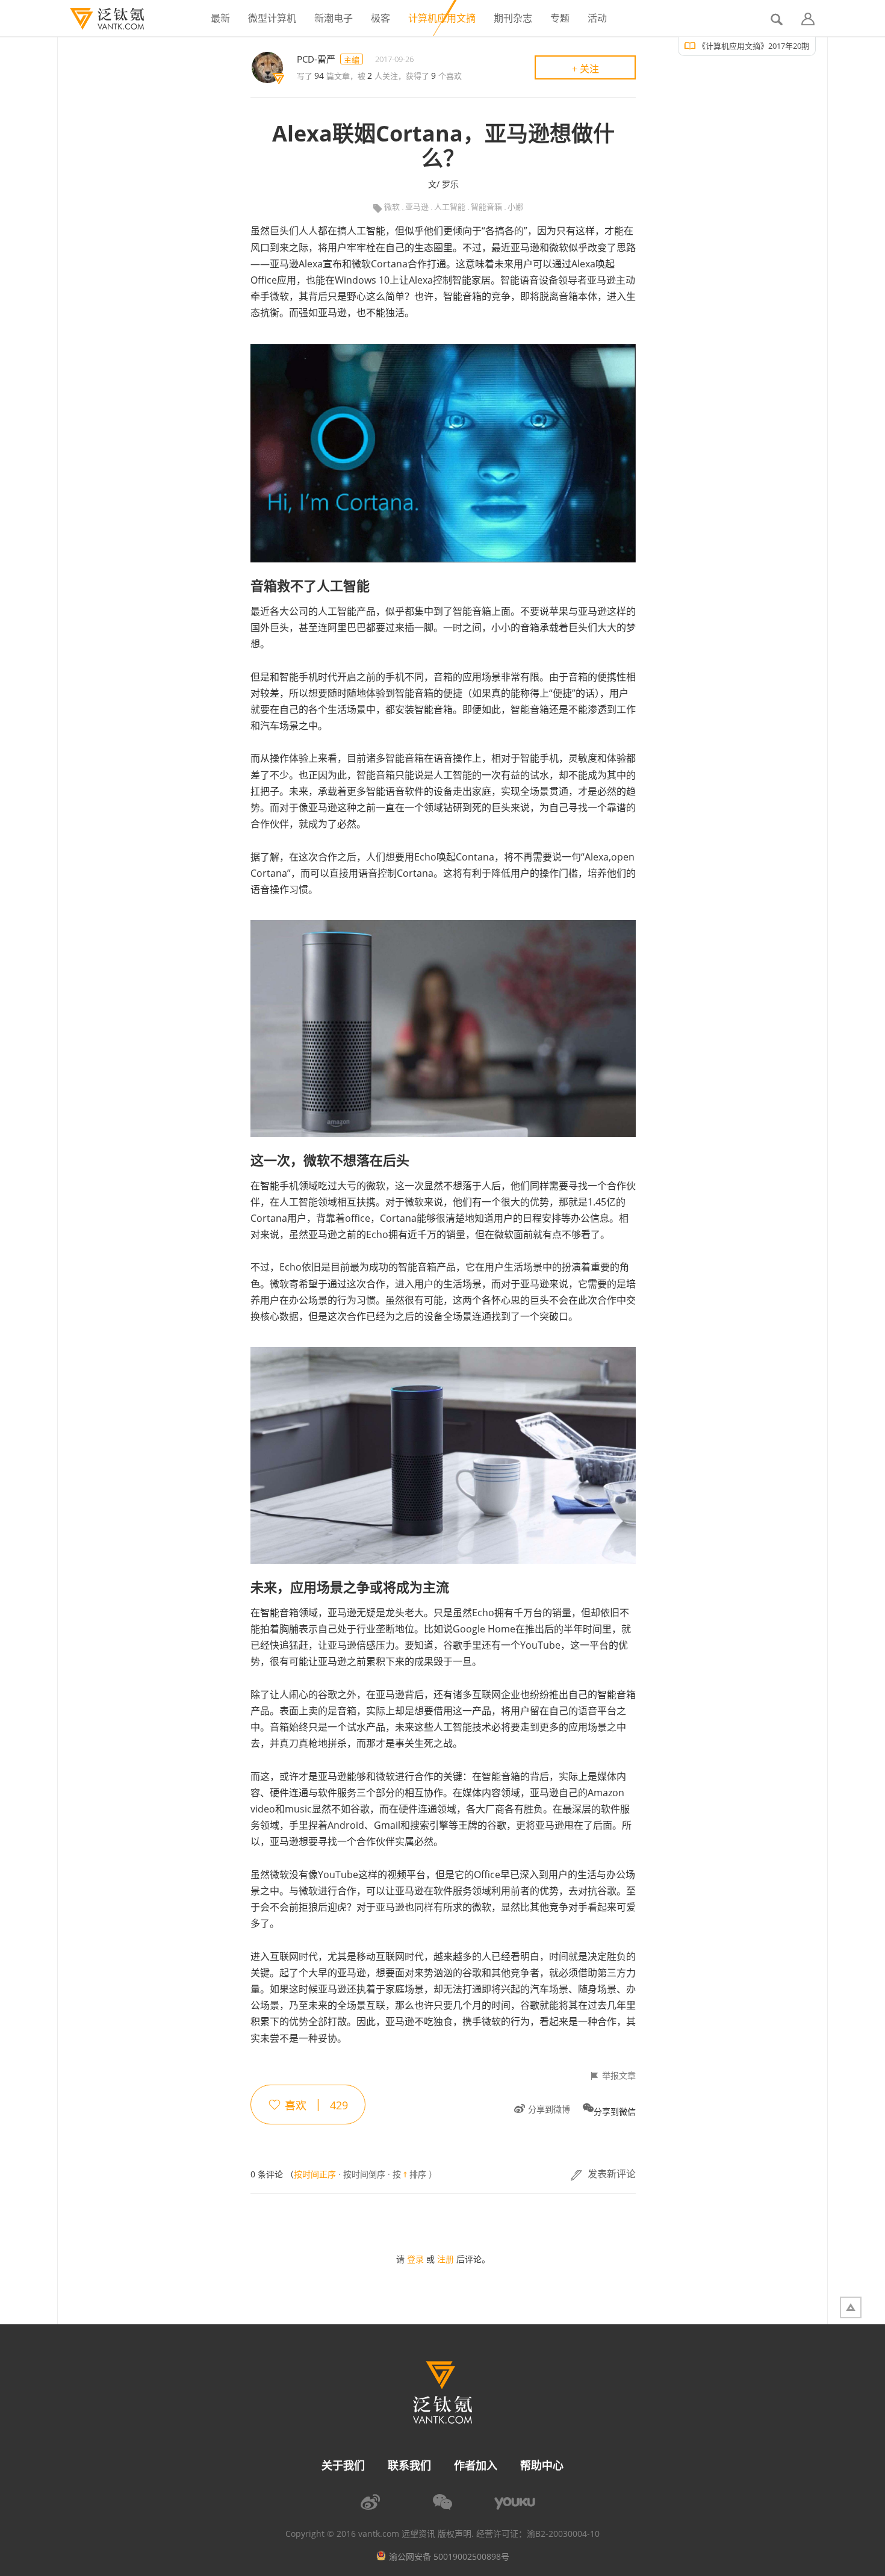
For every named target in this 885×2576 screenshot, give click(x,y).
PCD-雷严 (316, 59)
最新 (220, 18)
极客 (380, 18)
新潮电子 (334, 18)
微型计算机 (272, 18)
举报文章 (619, 2076)
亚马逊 (417, 207)
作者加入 (476, 2465)
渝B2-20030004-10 (563, 2534)
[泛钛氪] (101, 19)
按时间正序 (315, 2174)
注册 (446, 2259)
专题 (560, 18)
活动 (597, 18)
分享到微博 (549, 2109)
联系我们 (409, 2465)
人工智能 (450, 207)
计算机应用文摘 (442, 18)
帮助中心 (542, 2465)
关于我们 (343, 2465)
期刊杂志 (513, 18)
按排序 (409, 2175)
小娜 (515, 207)
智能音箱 (486, 207)
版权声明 (455, 2534)
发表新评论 (612, 2174)
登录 (415, 2259)
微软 (392, 207)
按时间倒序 (364, 2174)
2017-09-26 (394, 59)
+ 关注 (585, 69)
